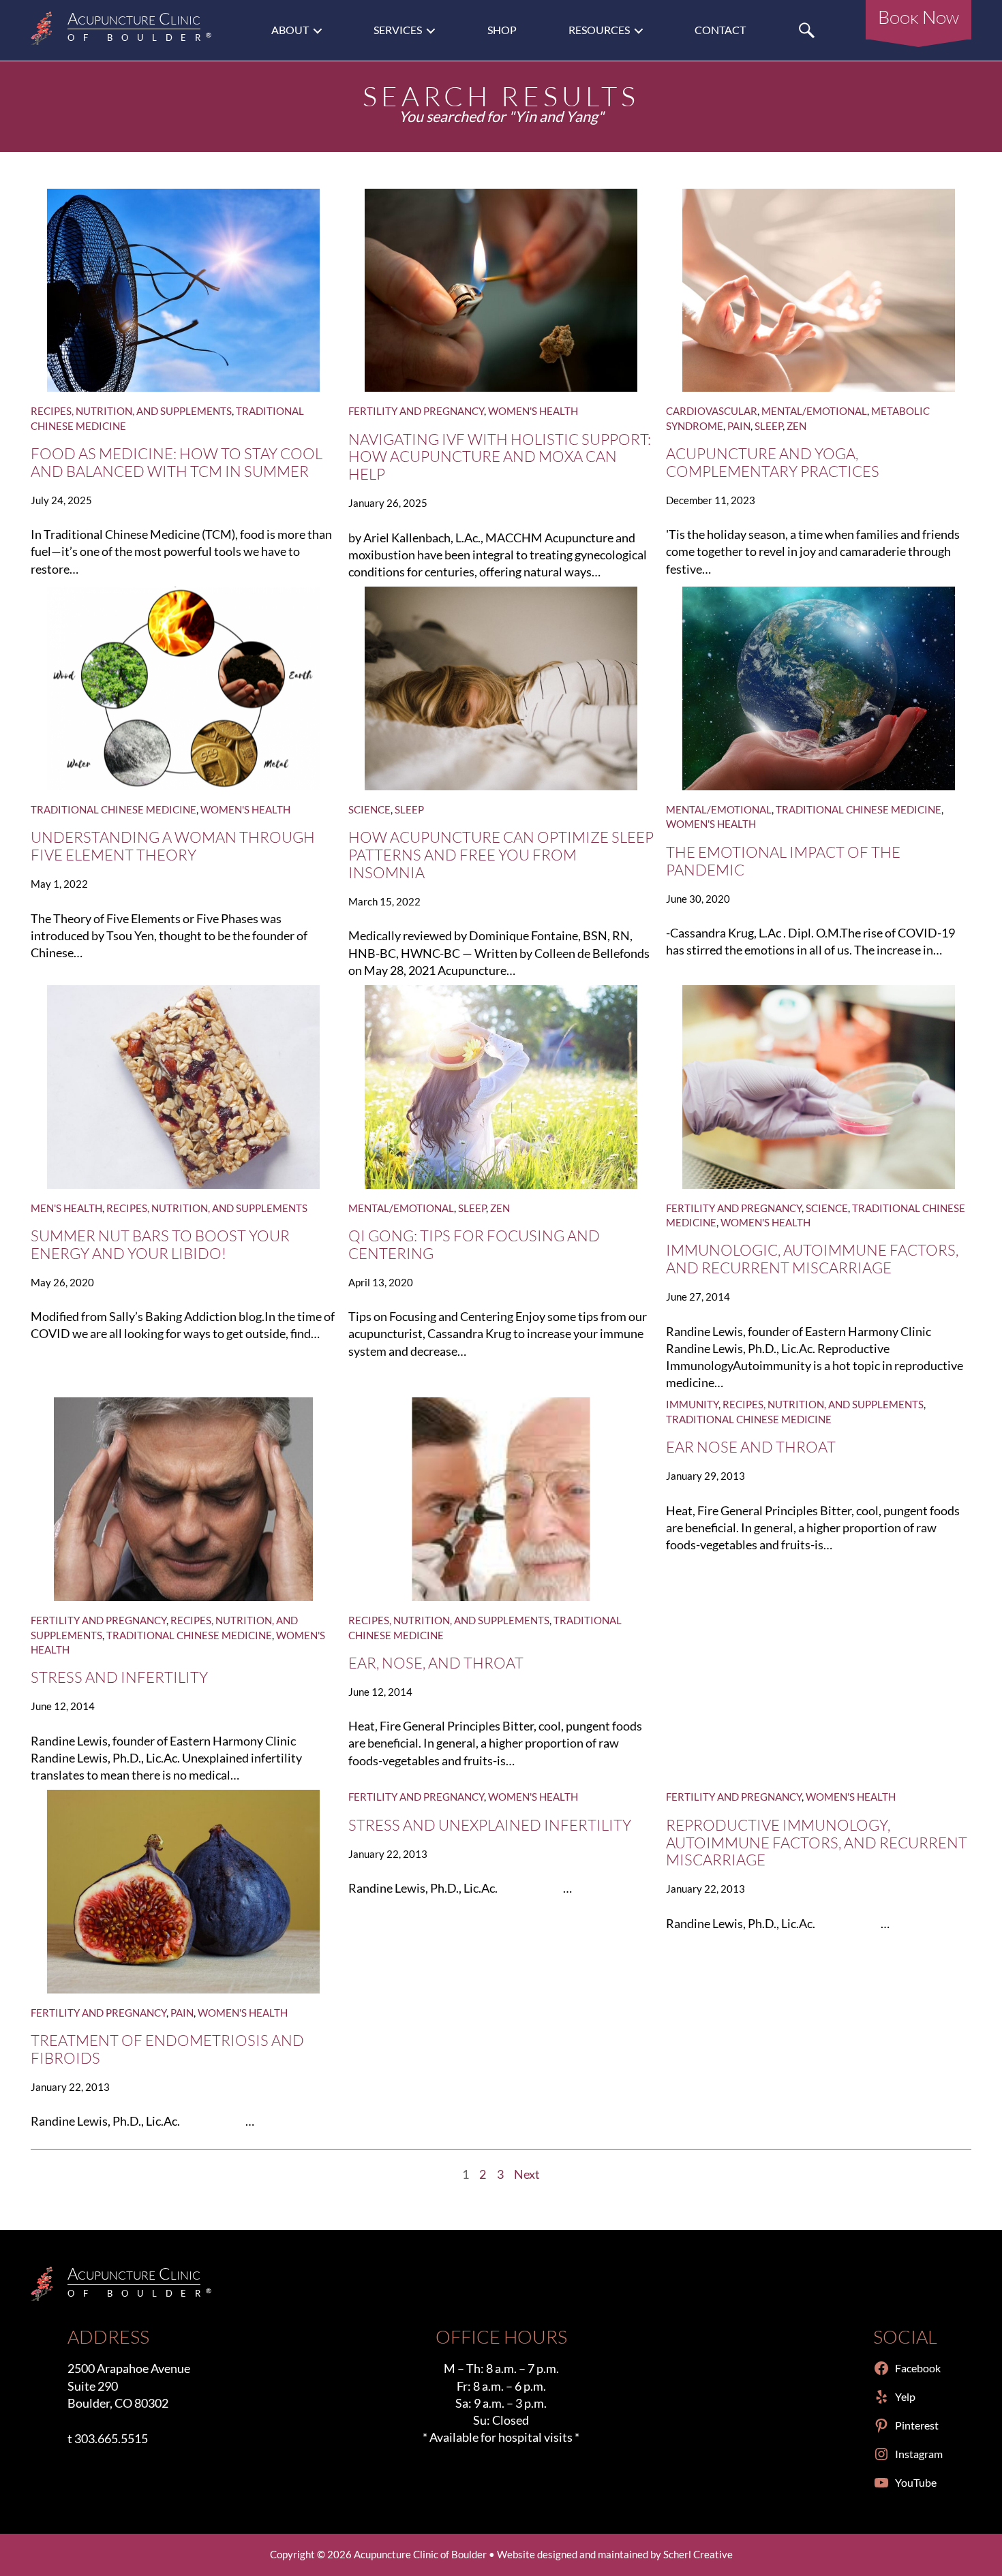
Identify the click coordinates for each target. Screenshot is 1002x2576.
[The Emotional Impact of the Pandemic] (819, 688)
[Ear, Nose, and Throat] (501, 1499)
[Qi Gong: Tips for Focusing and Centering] (501, 1087)
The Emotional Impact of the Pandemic (783, 861)
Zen (796, 426)
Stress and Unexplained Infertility (490, 1825)
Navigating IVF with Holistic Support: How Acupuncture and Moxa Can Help (500, 457)
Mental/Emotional (814, 411)
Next (527, 2174)
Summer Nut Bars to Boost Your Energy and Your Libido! (160, 1245)
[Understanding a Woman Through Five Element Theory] (183, 688)
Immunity (692, 1404)
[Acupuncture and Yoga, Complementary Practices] (819, 291)
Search (807, 30)
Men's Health (66, 1208)
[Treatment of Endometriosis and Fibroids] (183, 1892)
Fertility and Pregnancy (416, 411)
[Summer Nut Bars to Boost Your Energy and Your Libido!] (183, 1087)
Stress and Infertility (119, 1677)
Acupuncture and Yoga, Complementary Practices (773, 463)
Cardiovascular (712, 411)
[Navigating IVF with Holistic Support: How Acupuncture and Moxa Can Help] (501, 291)
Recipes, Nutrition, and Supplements (131, 411)
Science (369, 809)
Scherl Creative (698, 2554)
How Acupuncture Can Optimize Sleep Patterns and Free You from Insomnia (501, 855)
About (290, 30)
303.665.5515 (111, 2438)
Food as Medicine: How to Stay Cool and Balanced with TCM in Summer (177, 463)
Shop (502, 30)
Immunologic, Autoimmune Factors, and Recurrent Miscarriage (812, 1259)
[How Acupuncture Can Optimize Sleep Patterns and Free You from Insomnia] (501, 688)
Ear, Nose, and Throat (436, 1663)
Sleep (769, 426)
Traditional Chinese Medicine (113, 809)
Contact (720, 30)
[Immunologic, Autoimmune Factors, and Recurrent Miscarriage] (819, 1087)
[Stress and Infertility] (183, 1499)
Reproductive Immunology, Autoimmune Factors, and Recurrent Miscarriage (817, 1843)
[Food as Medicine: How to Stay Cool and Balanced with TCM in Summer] (183, 291)
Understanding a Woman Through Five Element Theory (173, 846)
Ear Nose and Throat (751, 1447)
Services (398, 30)
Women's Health (533, 411)
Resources (599, 30)
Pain (739, 426)
